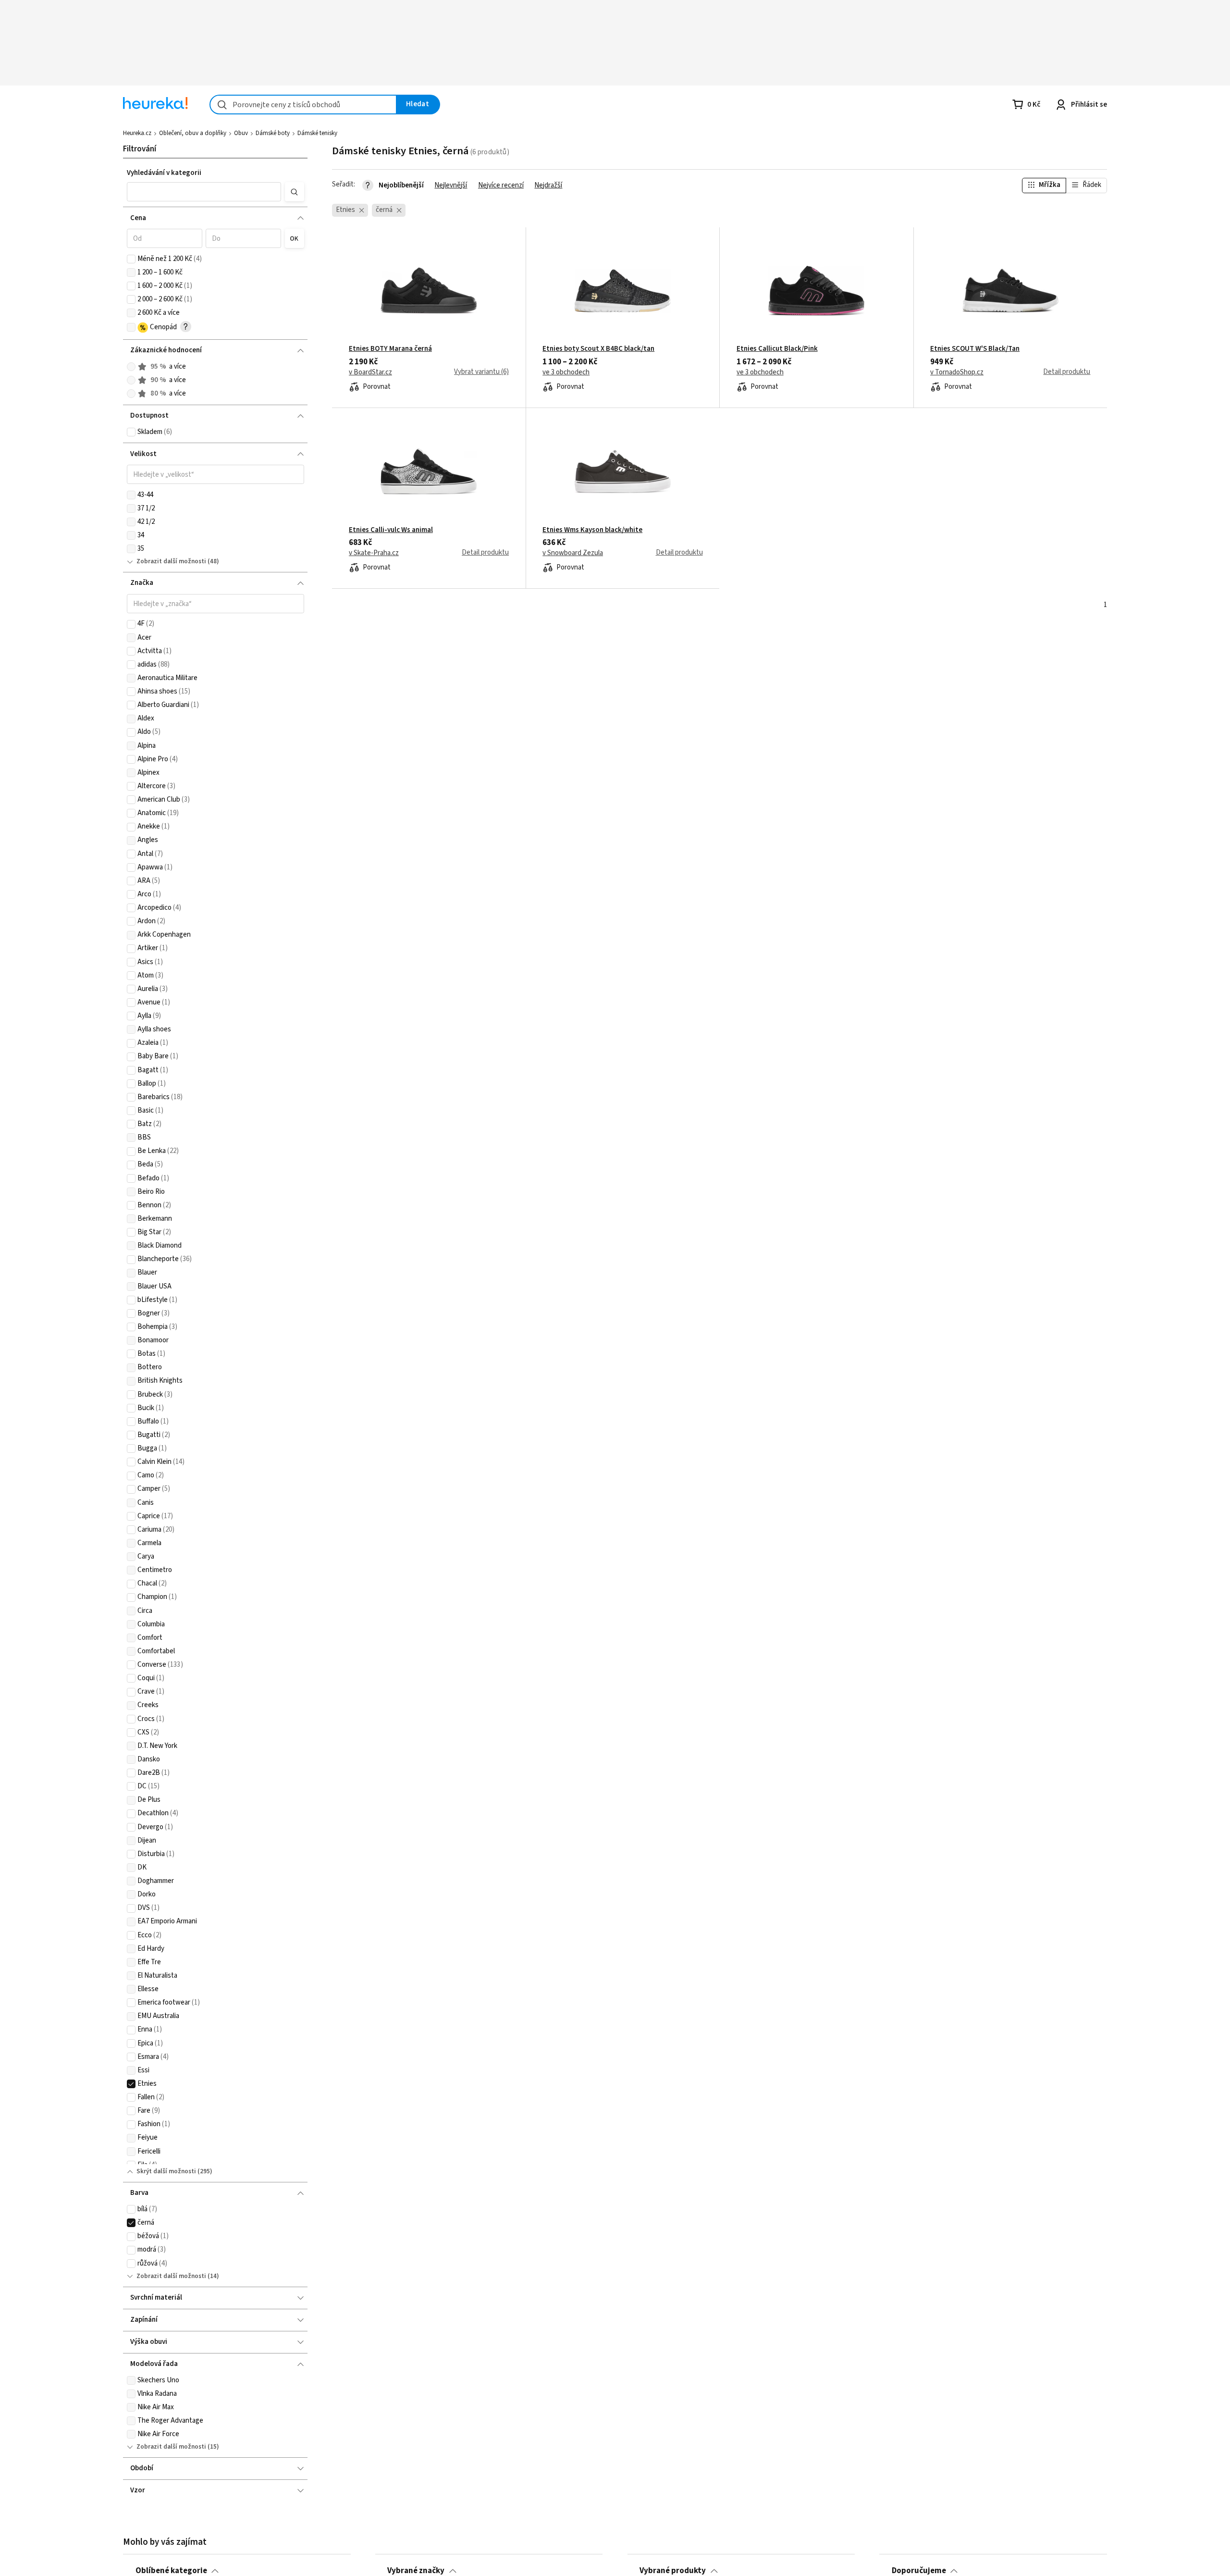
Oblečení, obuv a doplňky (193, 133)
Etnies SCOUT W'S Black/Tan (975, 349)
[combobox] (303, 105)
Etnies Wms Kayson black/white (592, 530)
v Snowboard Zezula (573, 553)
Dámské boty (273, 133)
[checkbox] (131, 259)
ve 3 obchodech (566, 372)
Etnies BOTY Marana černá (390, 349)
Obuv (241, 133)
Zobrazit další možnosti (171, 561)
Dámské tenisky (317, 133)
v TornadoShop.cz (957, 372)
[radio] (131, 367)
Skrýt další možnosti (166, 2171)
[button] (204, 192)
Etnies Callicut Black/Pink (777, 349)
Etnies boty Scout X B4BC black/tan (598, 349)
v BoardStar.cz (370, 372)
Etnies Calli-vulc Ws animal (391, 530)
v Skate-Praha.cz (374, 553)
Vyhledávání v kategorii (164, 173)
